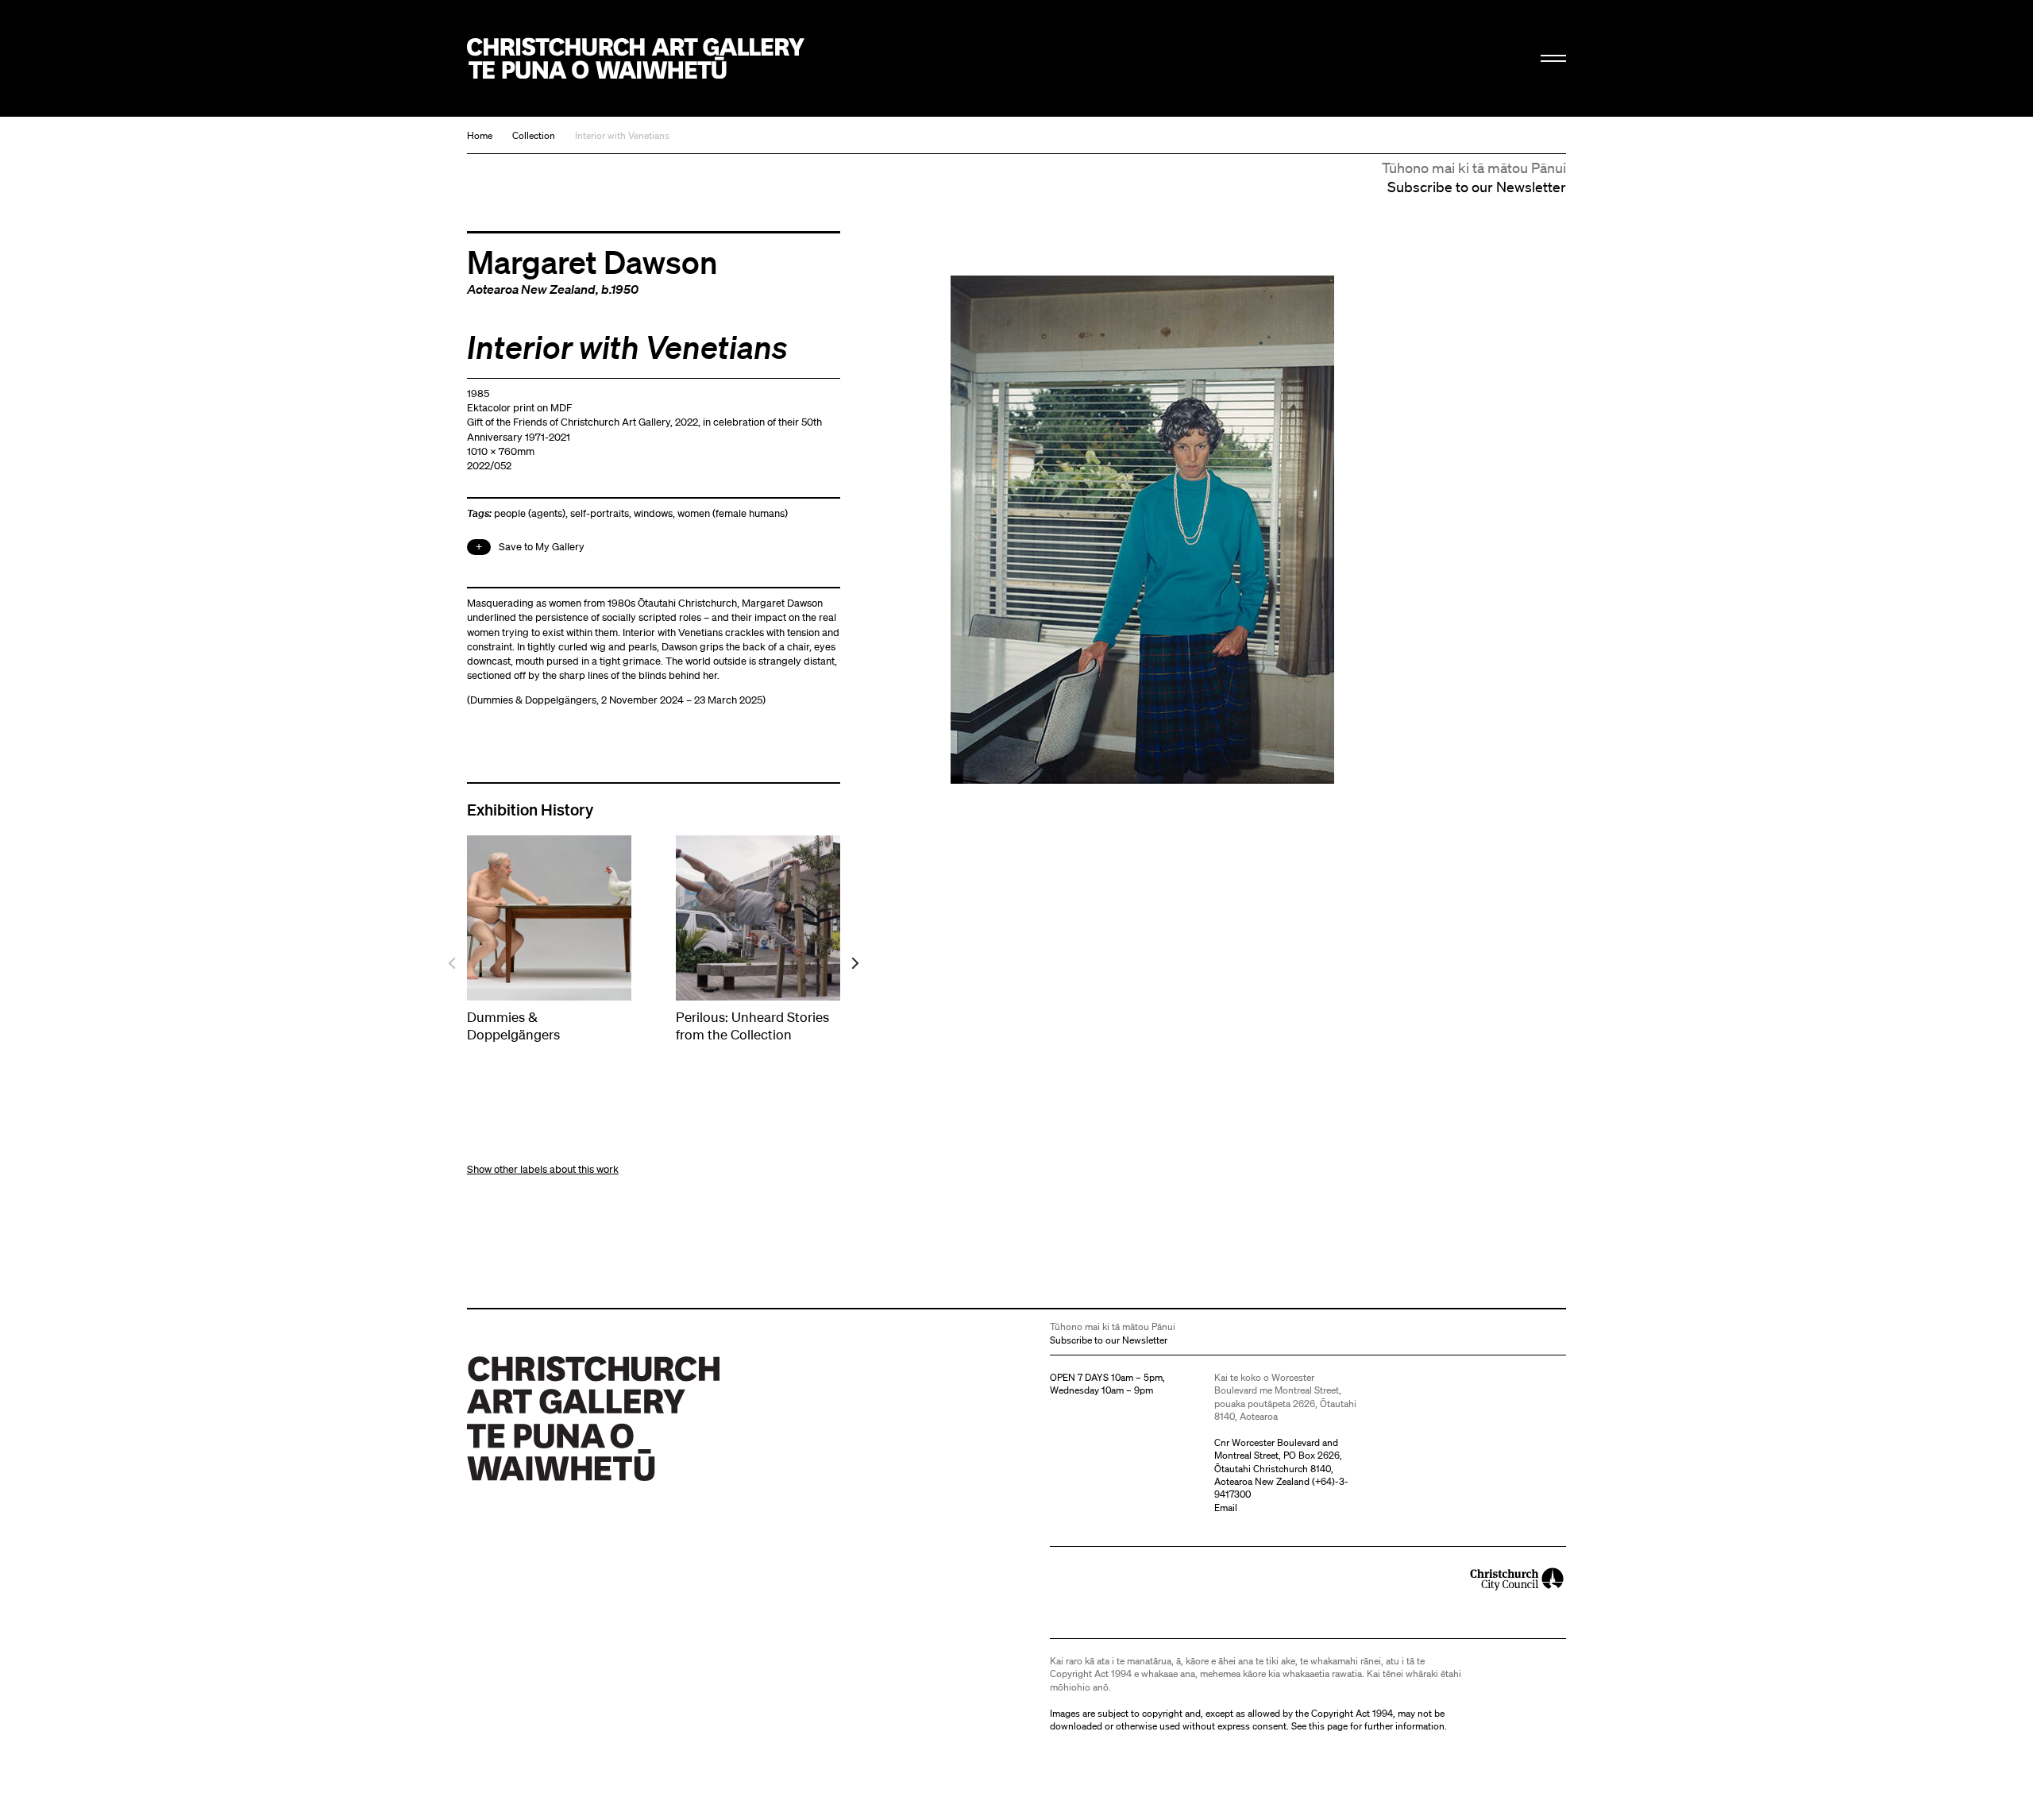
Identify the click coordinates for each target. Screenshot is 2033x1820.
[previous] (453, 964)
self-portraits (600, 513)
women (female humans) (733, 513)
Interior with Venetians (622, 135)
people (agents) (530, 513)
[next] (854, 964)
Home (480, 135)
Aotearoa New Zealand (531, 289)
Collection (534, 135)
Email (1226, 1508)
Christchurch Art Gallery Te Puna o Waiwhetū (636, 58)
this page (1328, 1726)
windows (653, 513)
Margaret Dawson (592, 261)
